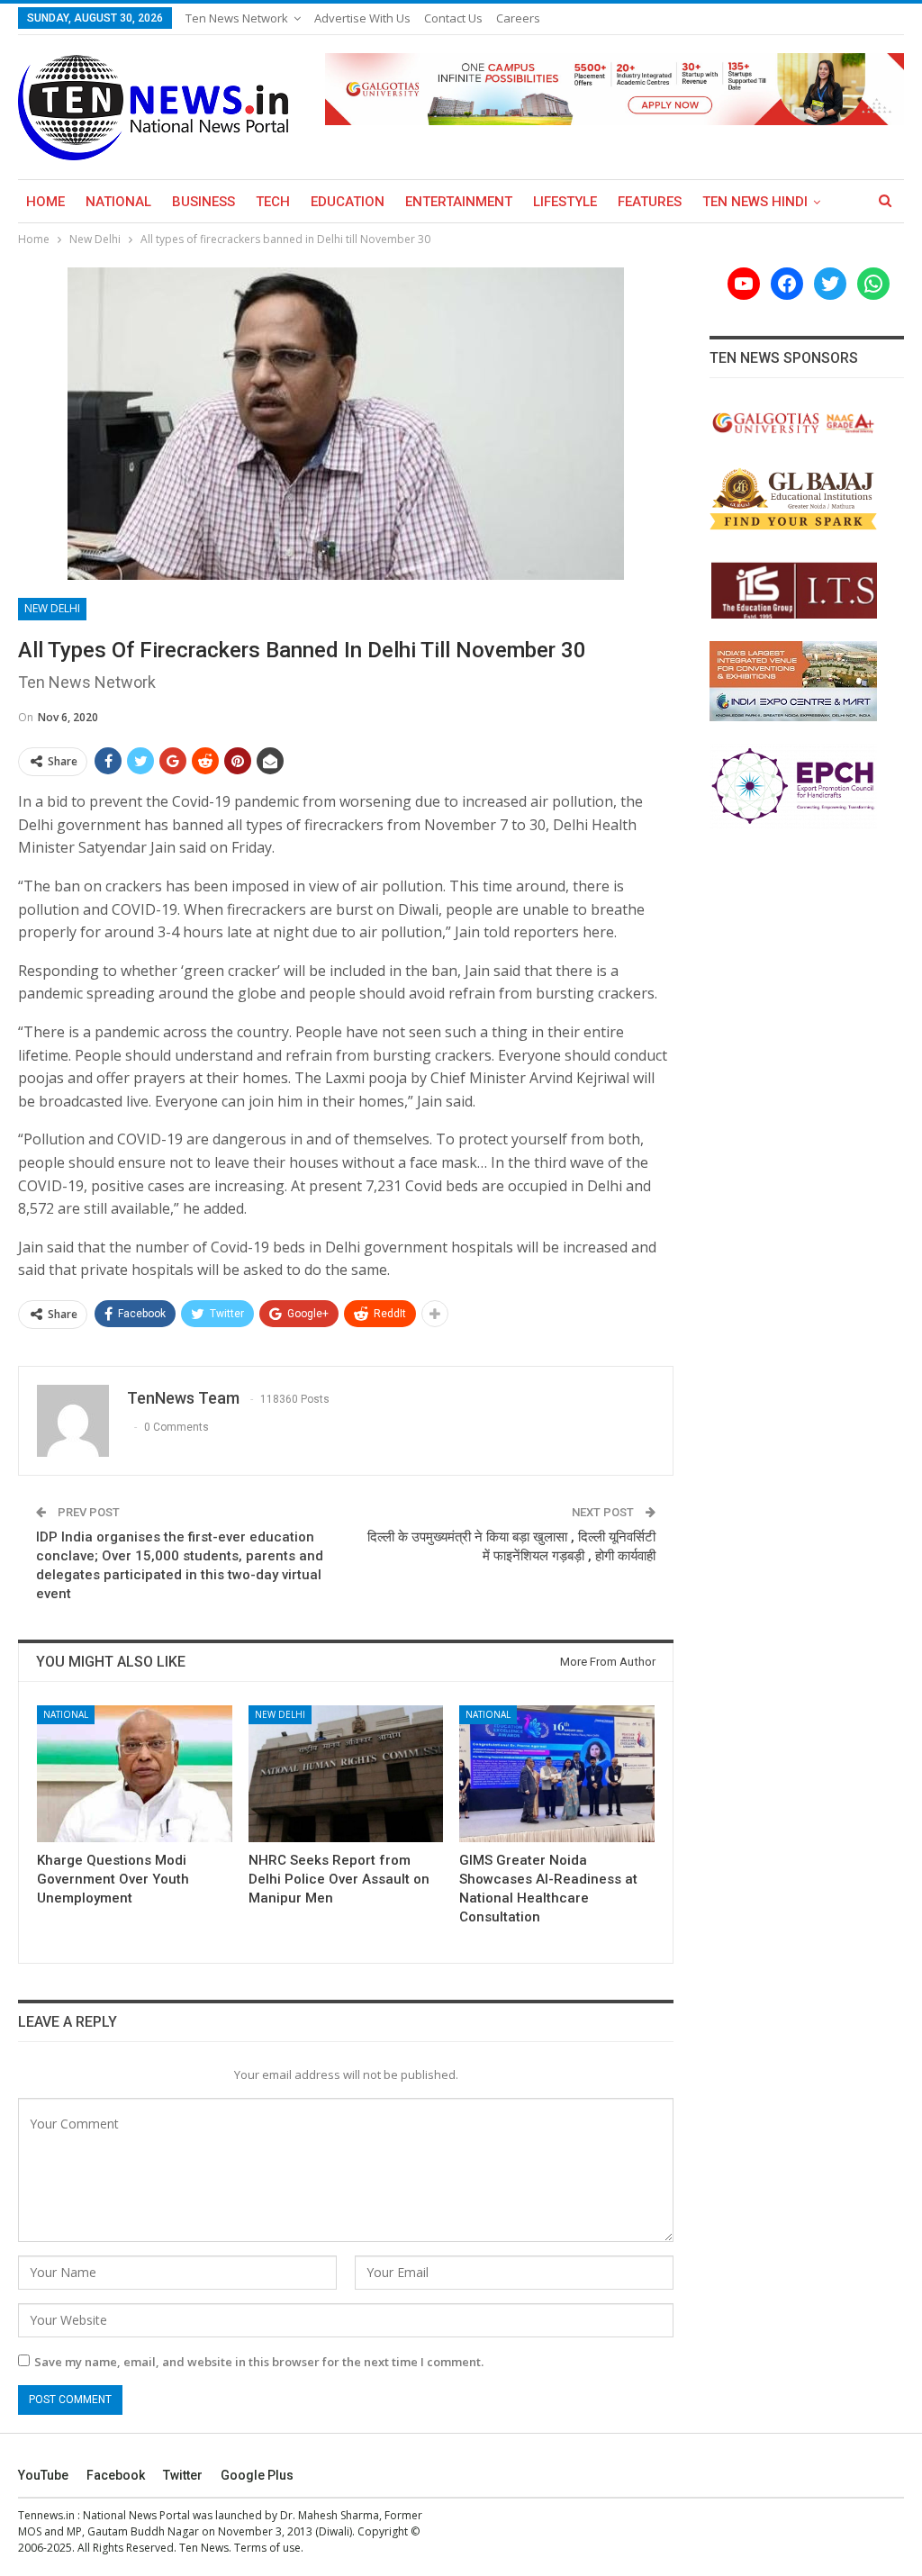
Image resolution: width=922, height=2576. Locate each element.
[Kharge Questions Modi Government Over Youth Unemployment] (135, 1774)
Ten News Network (237, 18)
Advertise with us (362, 18)
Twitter (183, 2475)
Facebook (116, 2475)
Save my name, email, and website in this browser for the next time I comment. (259, 2362)
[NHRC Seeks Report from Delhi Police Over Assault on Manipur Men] (346, 1774)
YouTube (43, 2475)
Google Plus (257, 2475)
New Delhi (52, 608)
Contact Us (453, 18)
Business (203, 202)
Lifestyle (565, 202)
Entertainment (459, 202)
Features (650, 202)
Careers (518, 18)
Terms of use (267, 2548)
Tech (273, 202)
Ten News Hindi (755, 202)
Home (45, 202)
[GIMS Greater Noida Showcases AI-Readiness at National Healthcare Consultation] (557, 1774)
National (118, 202)
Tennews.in (46, 2515)
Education (348, 202)
